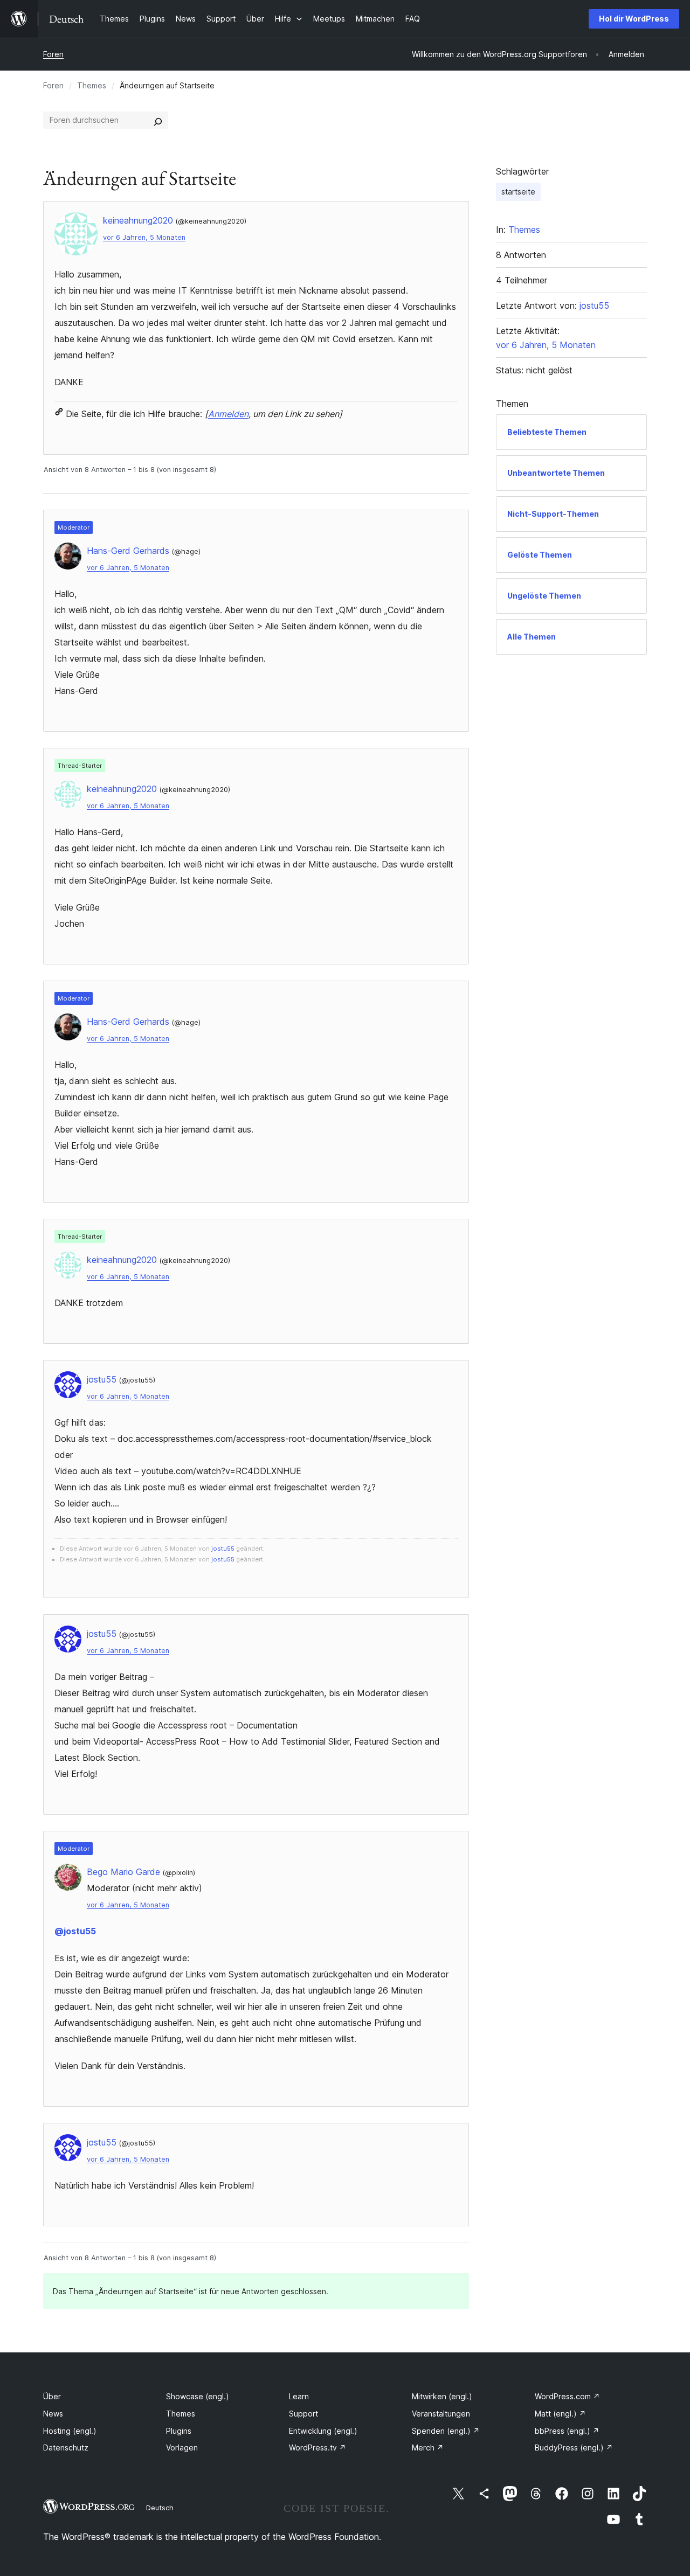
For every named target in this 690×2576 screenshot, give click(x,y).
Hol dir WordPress (634, 19)
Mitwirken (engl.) (442, 2396)
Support (303, 2414)
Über (52, 2396)
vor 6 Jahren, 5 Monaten (144, 237)
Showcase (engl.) (198, 2396)
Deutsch (160, 2508)
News (53, 2414)
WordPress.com (567, 2396)
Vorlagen (182, 2447)
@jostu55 (75, 1931)
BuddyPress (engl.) (574, 2447)
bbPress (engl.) (567, 2431)
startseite (518, 192)
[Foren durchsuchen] (158, 120)
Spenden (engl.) (446, 2431)
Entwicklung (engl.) (323, 2431)
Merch (428, 2447)
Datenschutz (66, 2447)
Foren (53, 54)
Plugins (179, 2431)
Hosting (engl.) (70, 2431)
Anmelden (228, 414)
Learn (299, 2396)
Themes (92, 85)
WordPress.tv (318, 2447)
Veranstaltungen (441, 2414)
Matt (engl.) (560, 2414)
